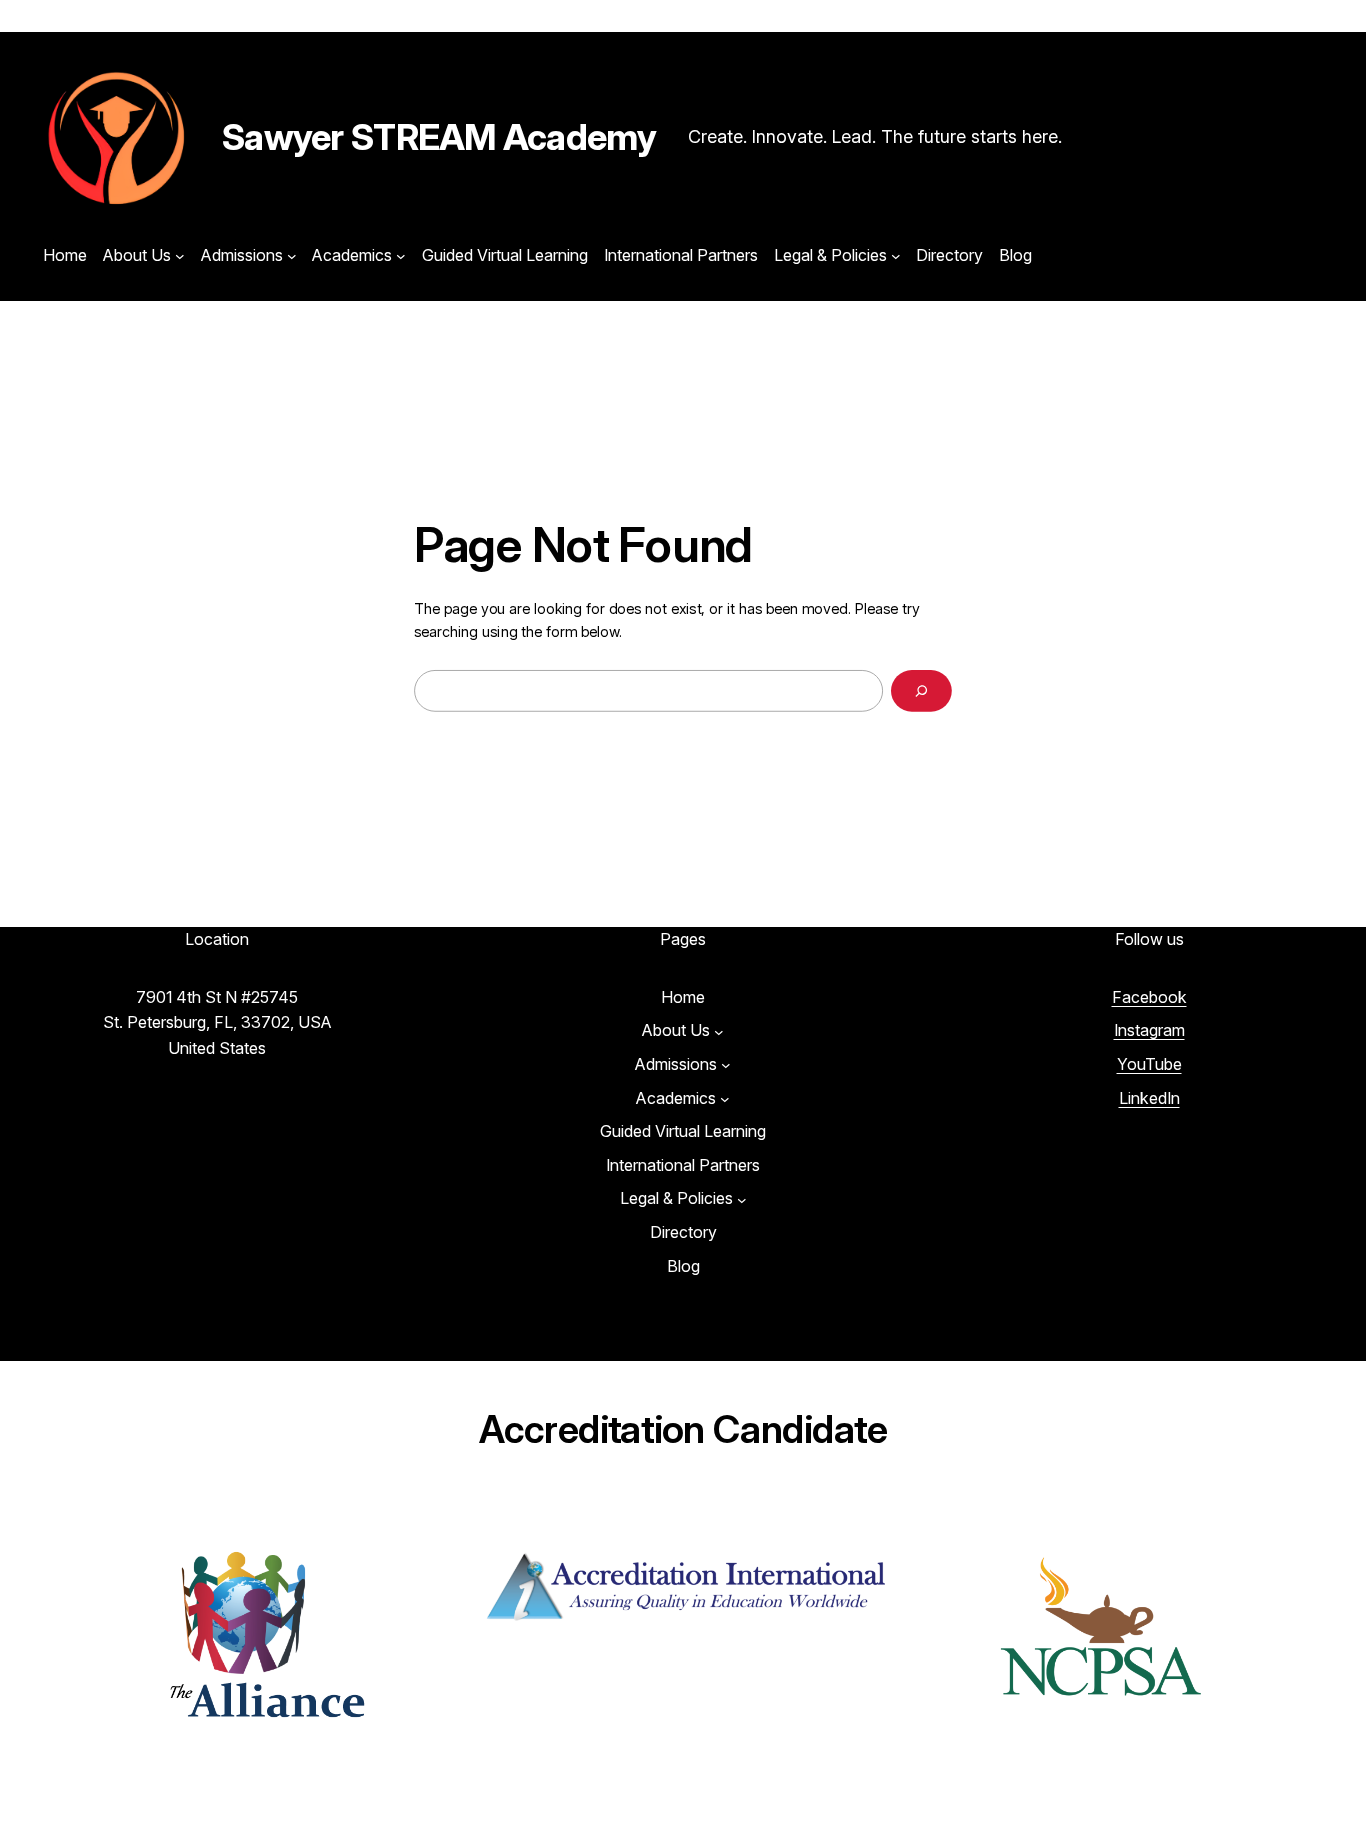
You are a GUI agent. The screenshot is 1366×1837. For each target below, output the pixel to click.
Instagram (1149, 1030)
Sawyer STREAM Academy (439, 137)
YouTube (1149, 1064)
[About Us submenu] (180, 256)
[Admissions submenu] (292, 256)
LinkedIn (1149, 1098)
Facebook (1149, 997)
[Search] (921, 690)
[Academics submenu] (401, 256)
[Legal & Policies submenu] (896, 256)
